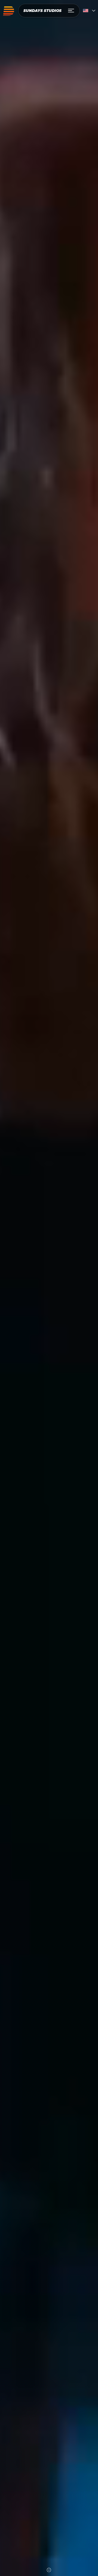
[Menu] (71, 11)
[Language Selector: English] (88, 11)
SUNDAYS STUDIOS (42, 11)
